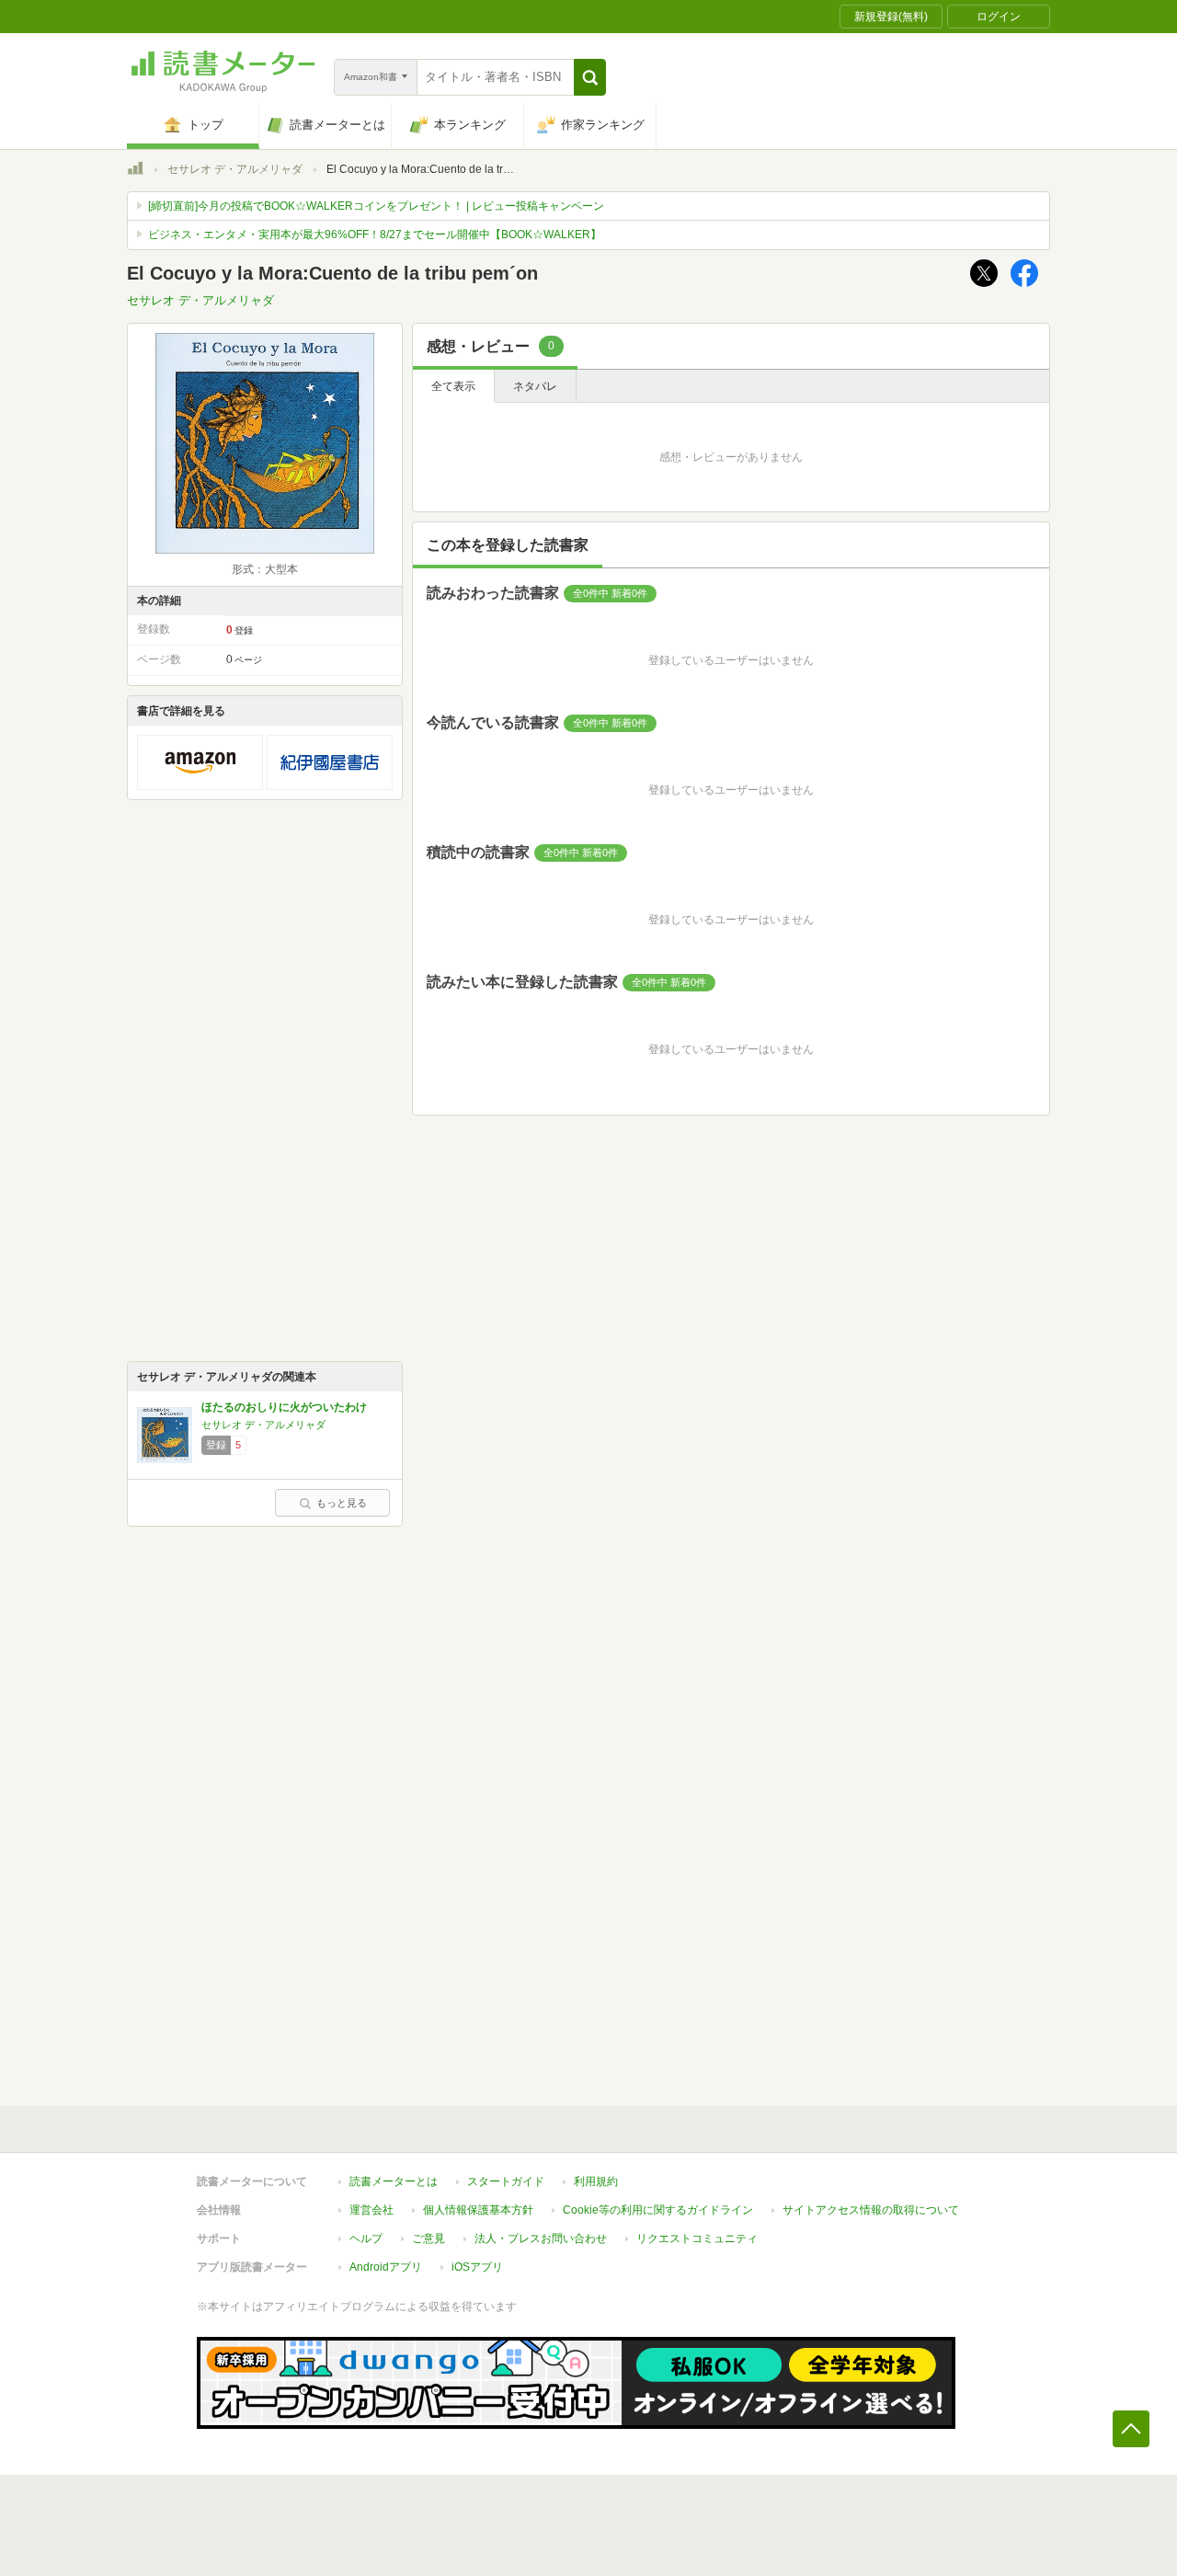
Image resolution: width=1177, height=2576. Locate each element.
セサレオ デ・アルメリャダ (235, 169)
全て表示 (453, 386)
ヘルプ (366, 2238)
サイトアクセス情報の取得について (871, 2210)
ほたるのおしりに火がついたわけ (284, 1407)
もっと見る (342, 1503)
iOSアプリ (477, 2267)
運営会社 (371, 2210)
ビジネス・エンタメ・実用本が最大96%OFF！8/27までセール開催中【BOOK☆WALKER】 (375, 235)
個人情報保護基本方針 (478, 2210)
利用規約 (596, 2181)
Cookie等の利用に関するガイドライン (658, 2210)
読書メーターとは (394, 2181)
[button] (590, 77)
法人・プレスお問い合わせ (541, 2238)
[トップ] (135, 171)
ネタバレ (535, 386)
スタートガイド (506, 2181)
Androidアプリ (386, 2267)
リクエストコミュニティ (697, 2238)
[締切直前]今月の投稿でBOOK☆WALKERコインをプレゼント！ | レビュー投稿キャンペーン (376, 206)
